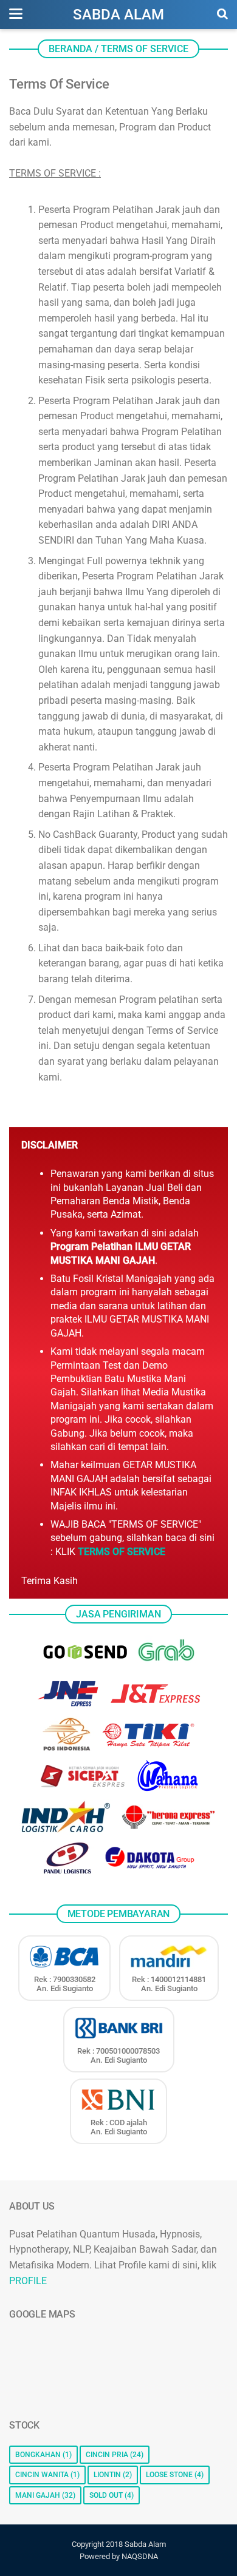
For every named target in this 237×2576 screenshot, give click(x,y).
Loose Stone (169, 2475)
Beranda (70, 49)
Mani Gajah (38, 2495)
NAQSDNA (140, 2556)
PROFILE (28, 2281)
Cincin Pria (107, 2455)
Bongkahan (38, 2455)
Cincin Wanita (42, 2475)
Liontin (107, 2475)
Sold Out (106, 2495)
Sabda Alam (118, 15)
